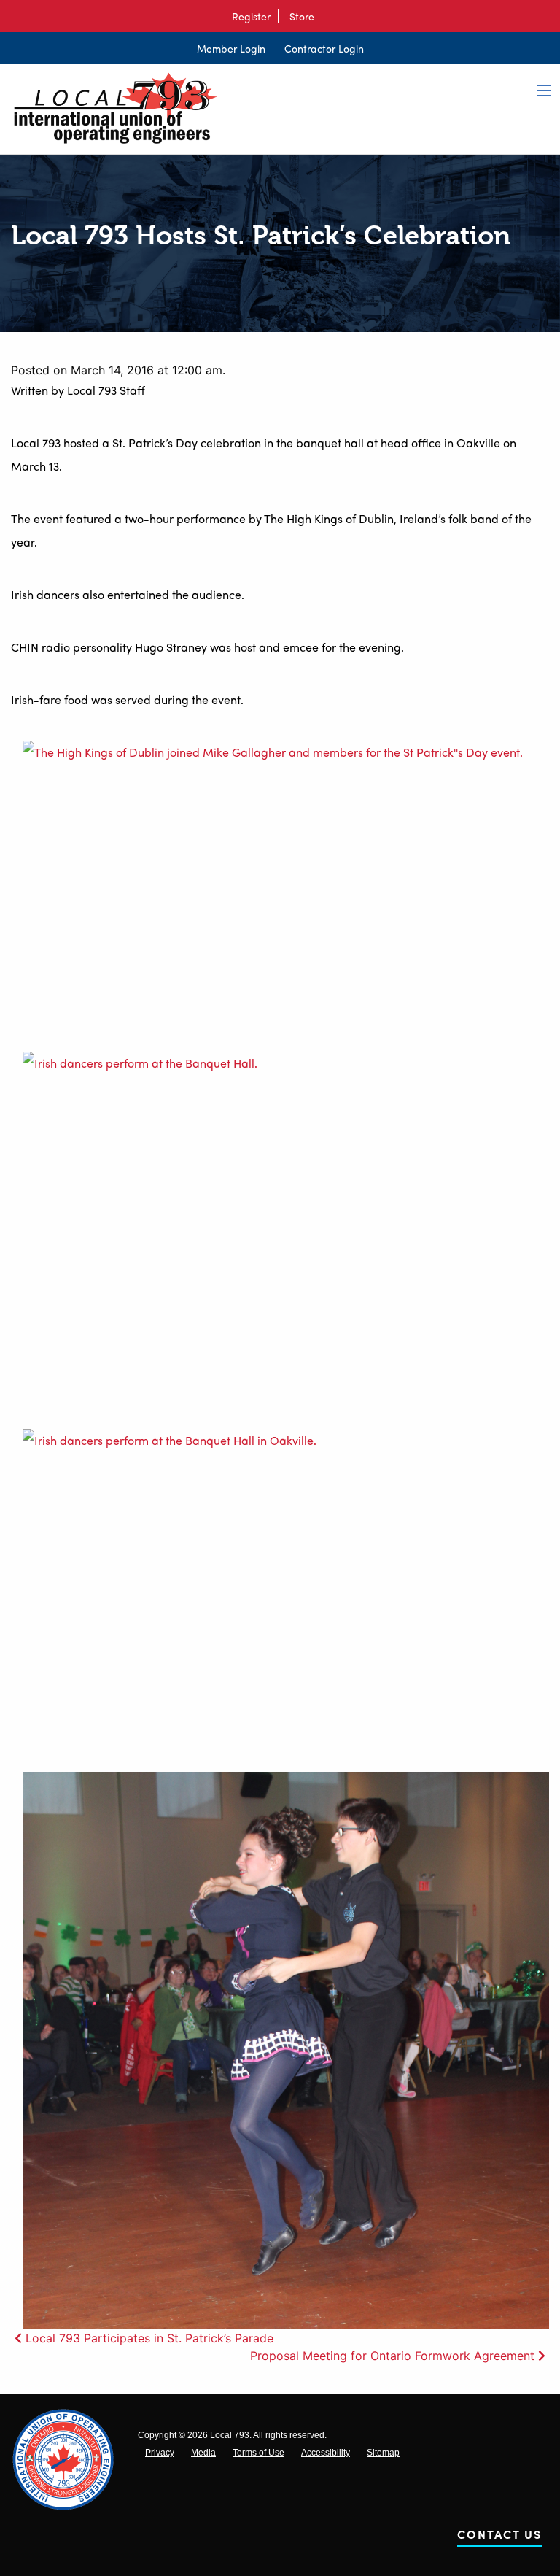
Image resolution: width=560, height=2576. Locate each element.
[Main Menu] (544, 90)
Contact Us (499, 2537)
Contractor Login (324, 48)
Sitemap (383, 2453)
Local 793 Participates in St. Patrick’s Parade (149, 2338)
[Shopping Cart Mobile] (329, 16)
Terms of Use (258, 2453)
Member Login (231, 48)
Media (203, 2453)
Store (302, 16)
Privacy (160, 2453)
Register (251, 16)
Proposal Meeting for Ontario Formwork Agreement (392, 2356)
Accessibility (326, 2453)
